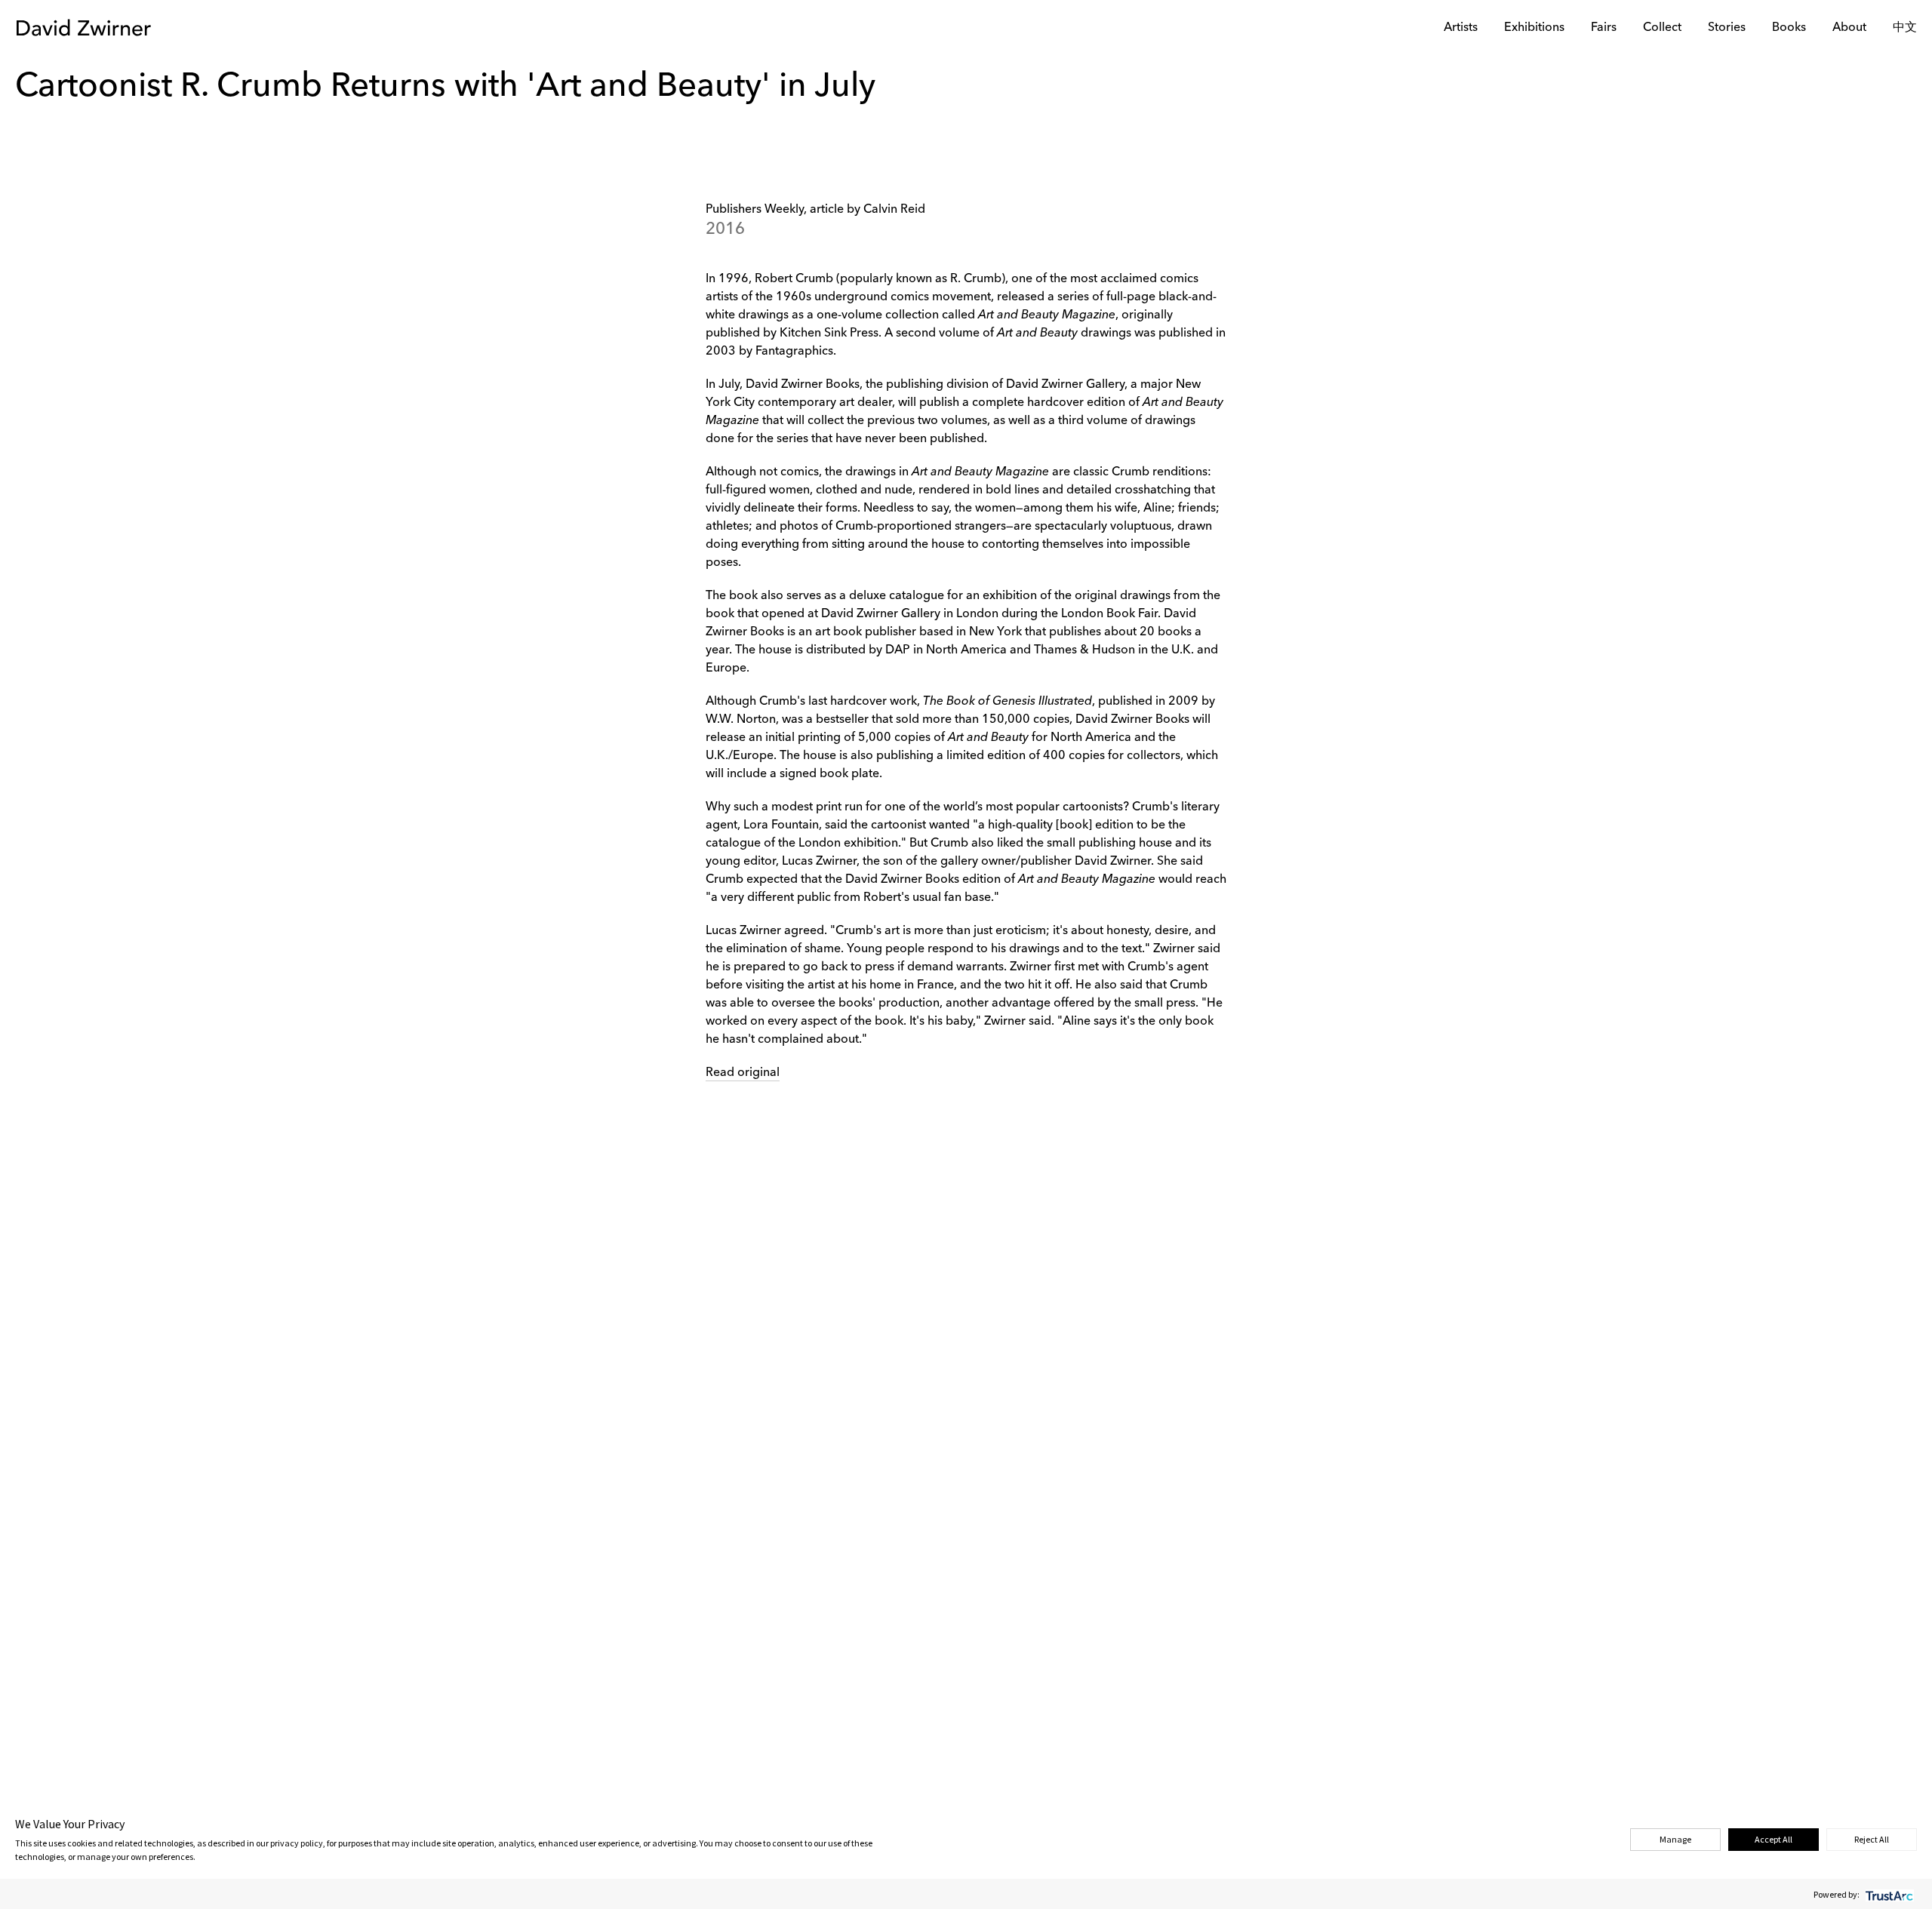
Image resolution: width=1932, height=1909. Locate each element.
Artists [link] (1461, 28)
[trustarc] (1888, 1894)
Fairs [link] (1604, 28)
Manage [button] (1675, 1839)
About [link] (1849, 28)
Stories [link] (1727, 28)
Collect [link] (1662, 28)
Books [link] (1789, 28)
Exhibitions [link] (1534, 28)
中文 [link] (1905, 28)
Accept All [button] (1774, 1839)
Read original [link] (743, 1073)
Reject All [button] (1872, 1839)
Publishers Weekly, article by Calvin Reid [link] (815, 210)
